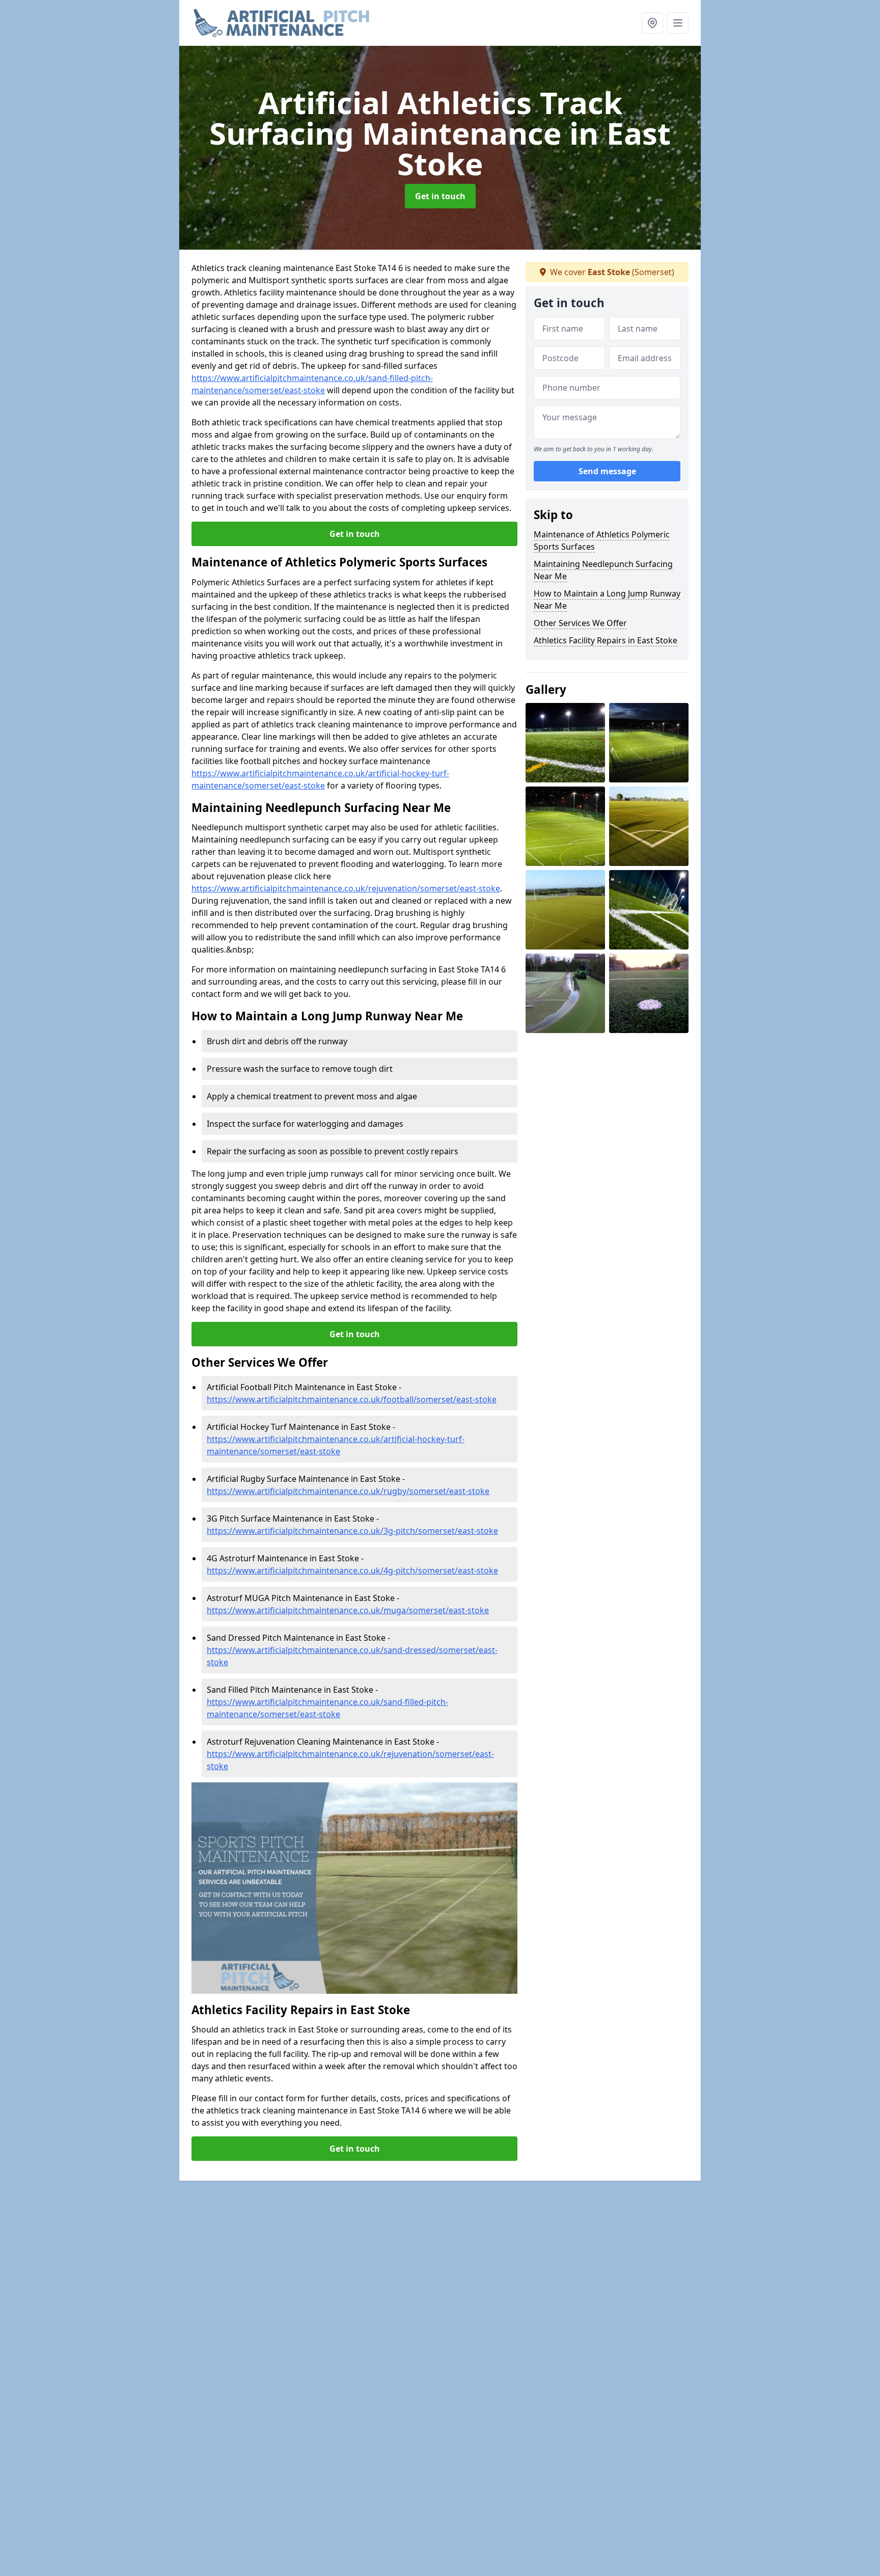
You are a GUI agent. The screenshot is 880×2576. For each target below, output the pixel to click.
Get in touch (440, 196)
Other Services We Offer (580, 623)
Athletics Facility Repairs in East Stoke (606, 640)
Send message (607, 471)
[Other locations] (652, 23)
